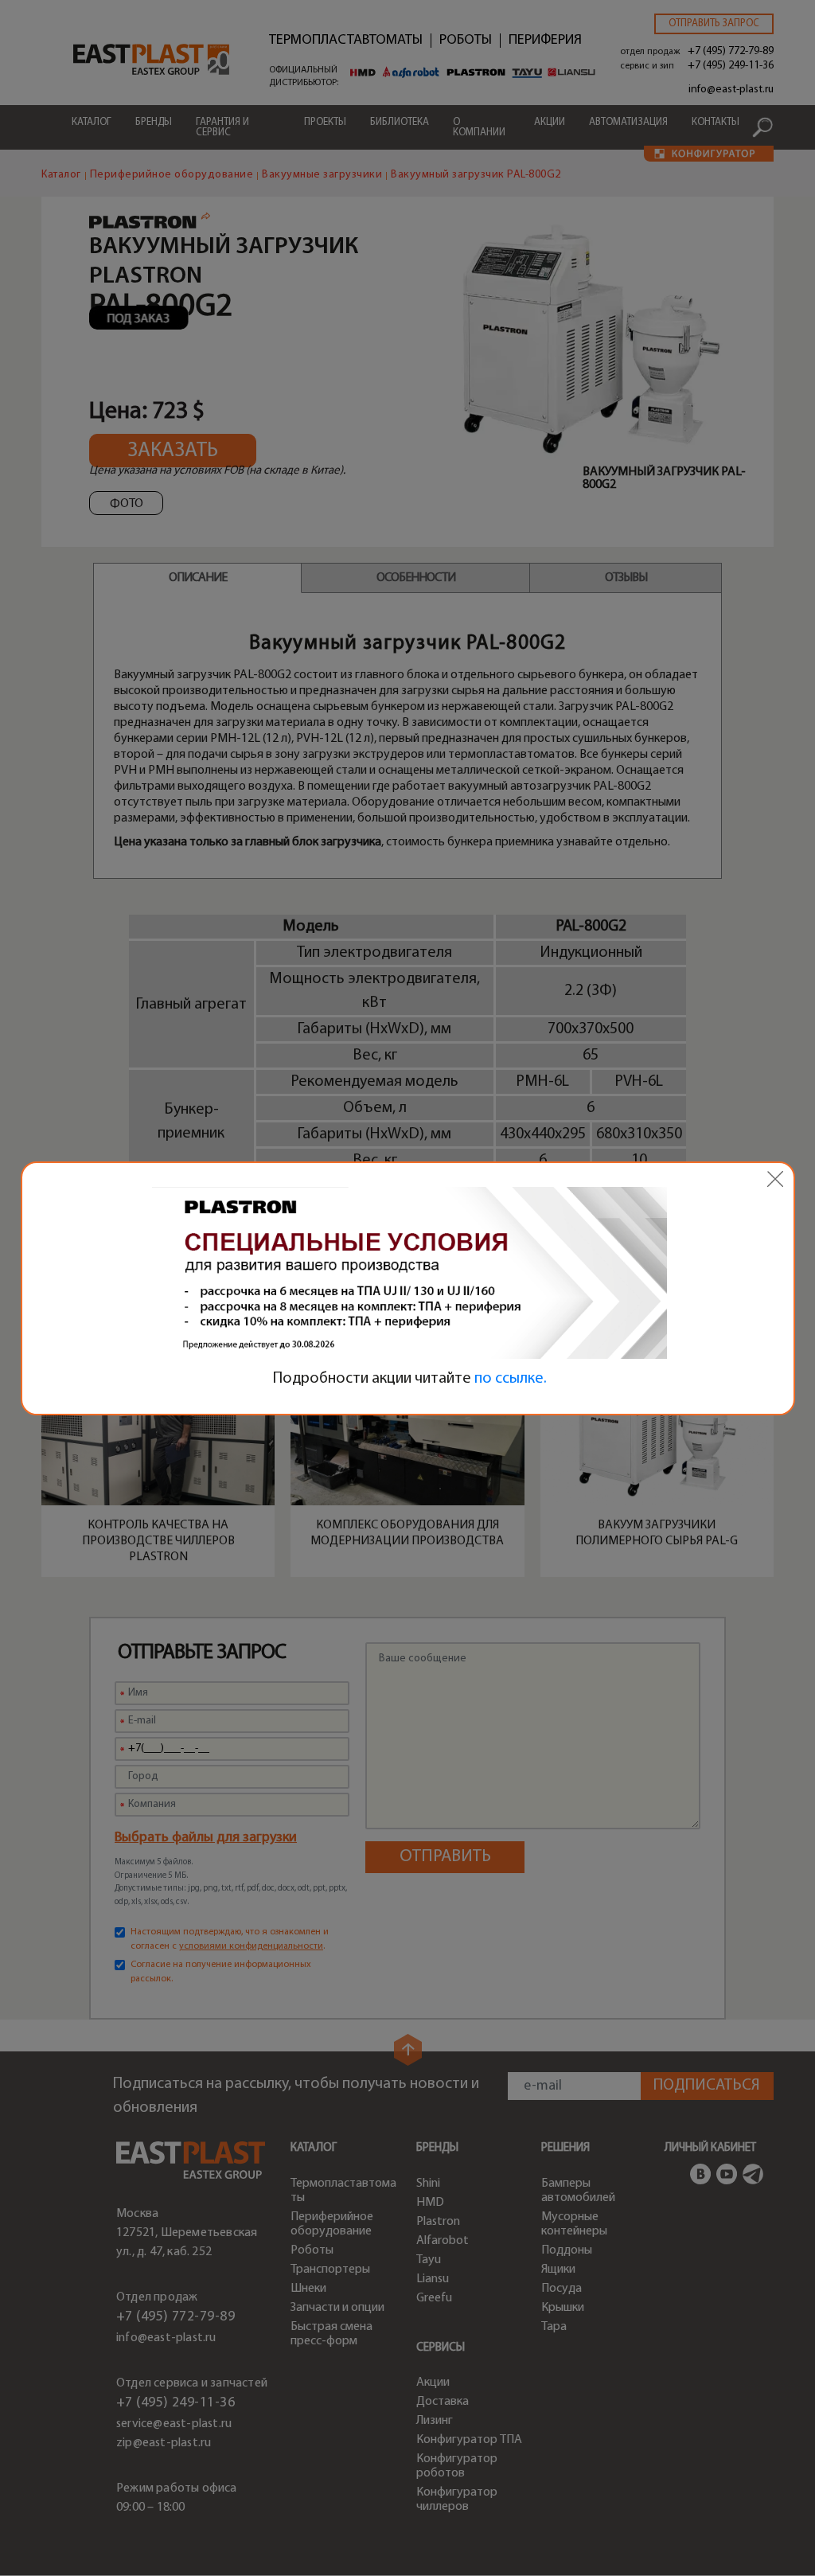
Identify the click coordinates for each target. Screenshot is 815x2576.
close (775, 1179)
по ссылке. (511, 1379)
